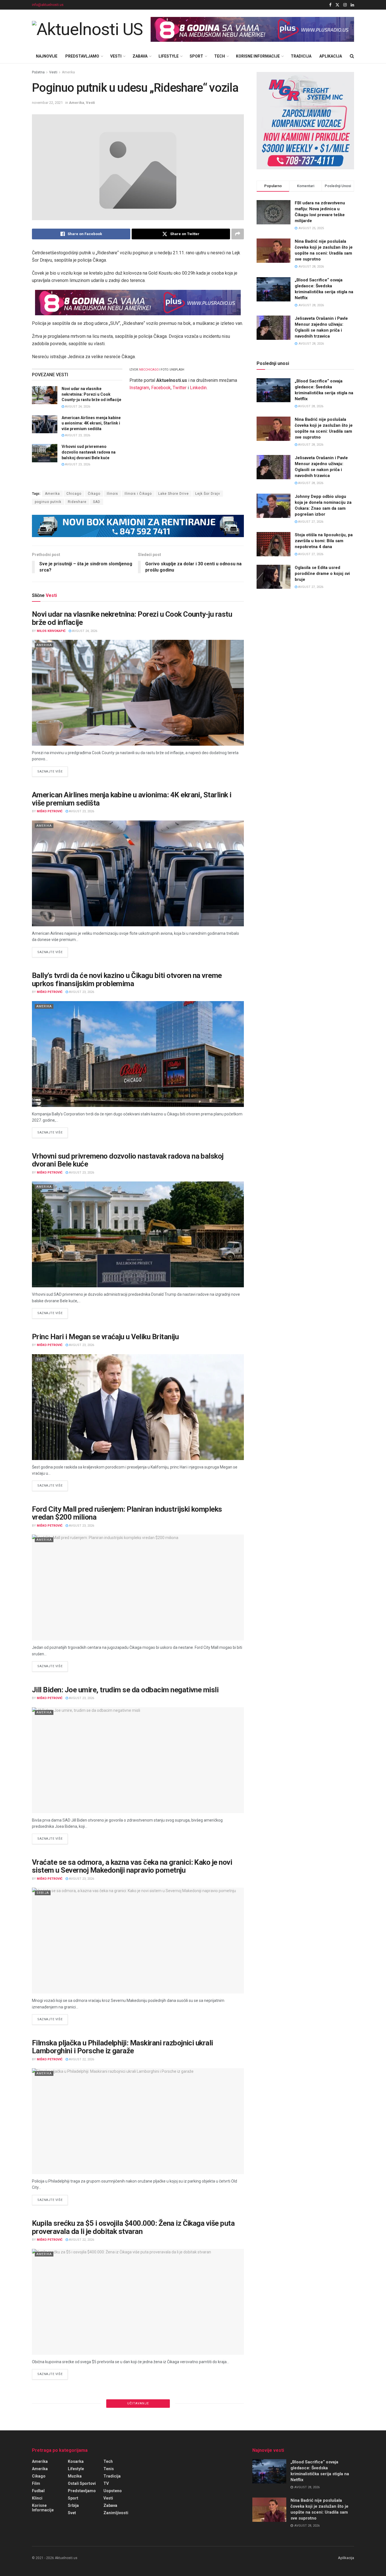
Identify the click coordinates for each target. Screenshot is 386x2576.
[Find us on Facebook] (330, 5)
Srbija (43, 1893)
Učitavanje (138, 2403)
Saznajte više (53, 771)
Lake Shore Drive (174, 494)
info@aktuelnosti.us (48, 5)
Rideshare (77, 502)
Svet (41, 1359)
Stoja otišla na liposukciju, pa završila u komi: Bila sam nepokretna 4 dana (324, 541)
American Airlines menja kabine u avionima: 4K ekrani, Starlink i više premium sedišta (91, 423)
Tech (220, 56)
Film (36, 2483)
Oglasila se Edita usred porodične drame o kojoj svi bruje (322, 574)
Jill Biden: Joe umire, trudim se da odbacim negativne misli (125, 1690)
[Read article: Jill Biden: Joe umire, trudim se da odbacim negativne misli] (138, 1760)
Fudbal (38, 2491)
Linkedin (198, 388)
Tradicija (301, 56)
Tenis (109, 2469)
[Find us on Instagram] (345, 5)
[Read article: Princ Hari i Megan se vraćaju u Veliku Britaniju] (138, 1407)
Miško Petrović (50, 811)
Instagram (139, 388)
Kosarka (76, 2461)
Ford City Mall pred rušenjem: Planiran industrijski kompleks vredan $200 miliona (127, 1513)
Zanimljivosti (116, 2513)
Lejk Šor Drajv (208, 494)
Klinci (37, 2498)
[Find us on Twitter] (337, 5)
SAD (97, 502)
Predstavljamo (82, 56)
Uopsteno (113, 2491)
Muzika (75, 2476)
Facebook (161, 388)
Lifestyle (169, 56)
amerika (40, 2461)
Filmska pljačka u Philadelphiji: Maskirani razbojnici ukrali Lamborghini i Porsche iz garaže (122, 2047)
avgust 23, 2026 (77, 435)
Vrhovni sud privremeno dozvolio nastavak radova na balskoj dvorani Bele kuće (89, 452)
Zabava (140, 56)
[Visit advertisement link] (252, 29)
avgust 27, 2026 (310, 522)
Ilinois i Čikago (138, 494)
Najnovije (47, 56)
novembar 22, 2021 (47, 103)
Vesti (116, 56)
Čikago (94, 494)
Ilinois (112, 494)
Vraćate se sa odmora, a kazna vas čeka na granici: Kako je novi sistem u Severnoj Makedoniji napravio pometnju (132, 1866)
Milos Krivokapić (51, 631)
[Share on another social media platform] (238, 234)
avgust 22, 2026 (81, 2059)
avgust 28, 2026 (310, 406)
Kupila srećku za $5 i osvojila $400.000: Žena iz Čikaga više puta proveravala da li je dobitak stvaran (133, 2227)
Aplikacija (331, 56)
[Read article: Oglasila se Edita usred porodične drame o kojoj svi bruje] (274, 577)
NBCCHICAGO (149, 370)
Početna (38, 72)
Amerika (68, 72)
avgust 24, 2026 (77, 407)
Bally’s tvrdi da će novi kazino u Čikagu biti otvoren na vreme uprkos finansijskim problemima (127, 980)
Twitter (180, 388)
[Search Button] (352, 56)
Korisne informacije (258, 56)
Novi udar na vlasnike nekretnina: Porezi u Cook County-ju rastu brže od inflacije (91, 394)
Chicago (74, 494)
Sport (196, 56)
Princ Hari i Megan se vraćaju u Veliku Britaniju (105, 1337)
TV (106, 2483)
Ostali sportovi (82, 2483)
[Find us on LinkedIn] (352, 5)
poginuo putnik (48, 502)
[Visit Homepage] (87, 29)
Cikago (39, 2476)
